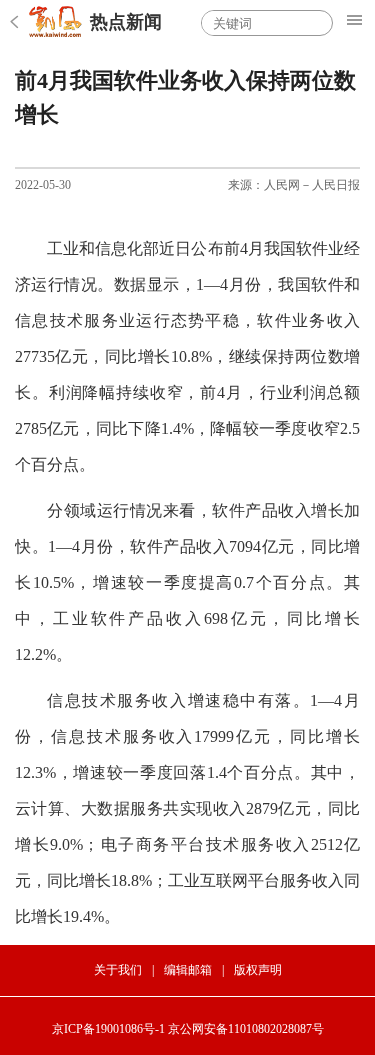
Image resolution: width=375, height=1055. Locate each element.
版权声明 (258, 970)
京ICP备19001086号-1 (108, 1029)
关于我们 (118, 970)
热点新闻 (126, 22)
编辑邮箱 (188, 970)
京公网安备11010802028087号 (246, 1029)
